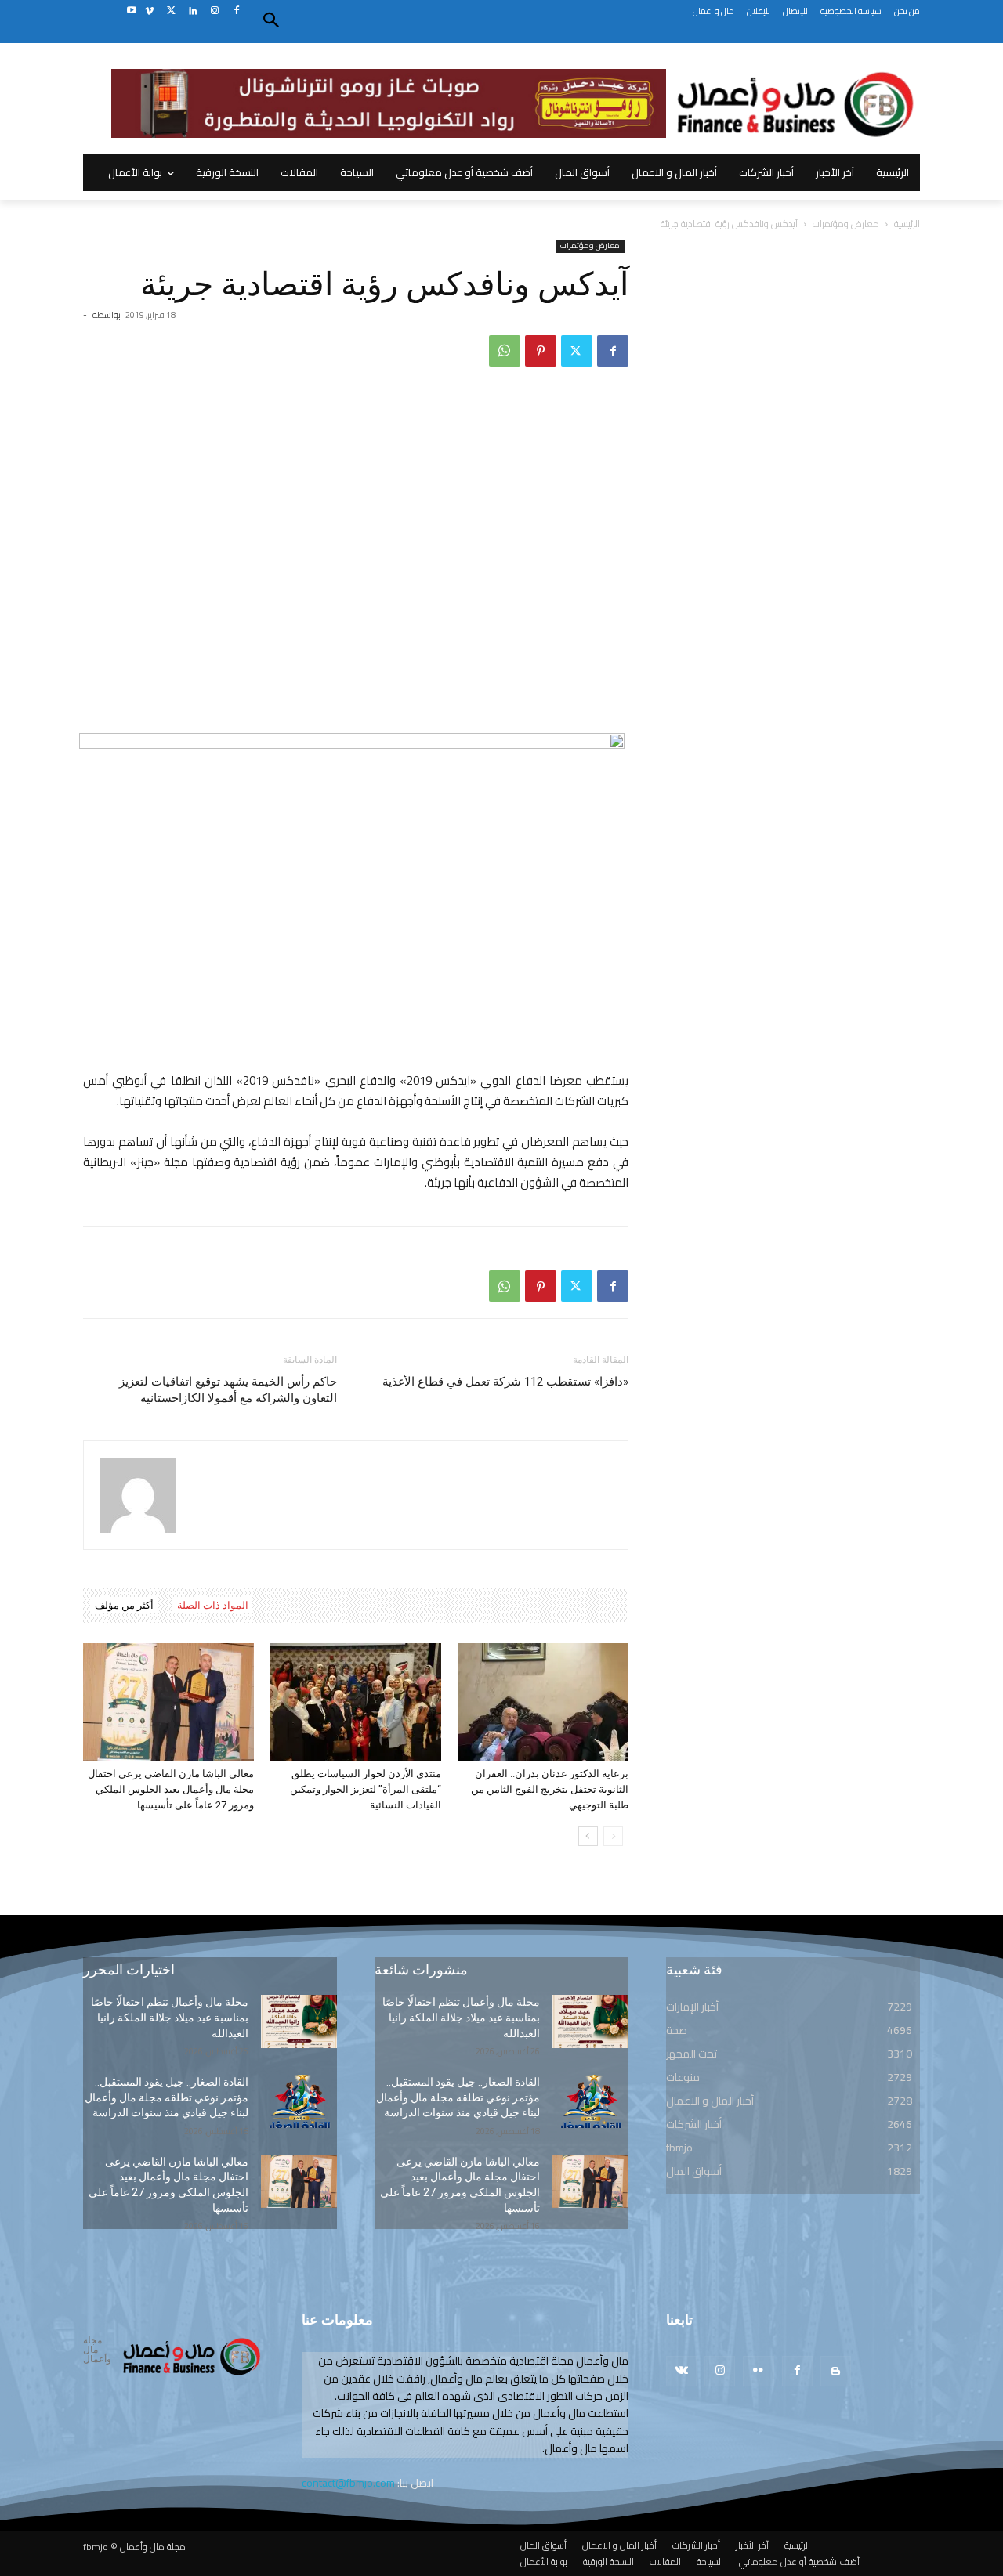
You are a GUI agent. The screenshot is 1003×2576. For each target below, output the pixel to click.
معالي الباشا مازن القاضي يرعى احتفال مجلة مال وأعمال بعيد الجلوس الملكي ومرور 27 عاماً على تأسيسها (171, 1789)
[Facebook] (236, 11)
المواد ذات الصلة (213, 1605)
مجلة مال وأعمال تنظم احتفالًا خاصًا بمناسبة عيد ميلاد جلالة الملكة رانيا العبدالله (170, 2017)
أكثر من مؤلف (124, 1605)
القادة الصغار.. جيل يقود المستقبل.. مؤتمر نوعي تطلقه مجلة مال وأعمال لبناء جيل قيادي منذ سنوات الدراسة (167, 2097)
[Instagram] (214, 11)
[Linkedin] (193, 11)
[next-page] (588, 1836)
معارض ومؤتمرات (846, 224)
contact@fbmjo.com (348, 2483)
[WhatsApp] (505, 351)
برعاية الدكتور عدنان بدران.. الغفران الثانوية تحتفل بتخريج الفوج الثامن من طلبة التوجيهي (550, 1789)
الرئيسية (907, 224)
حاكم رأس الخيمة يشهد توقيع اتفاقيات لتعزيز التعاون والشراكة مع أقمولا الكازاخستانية (228, 1390)
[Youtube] (131, 11)
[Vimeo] (149, 11)
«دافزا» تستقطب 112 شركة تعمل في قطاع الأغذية (505, 1382)
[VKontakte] (681, 2371)
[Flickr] (758, 2371)
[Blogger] (836, 2371)
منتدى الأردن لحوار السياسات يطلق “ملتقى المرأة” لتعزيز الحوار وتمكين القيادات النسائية (366, 1789)
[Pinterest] (541, 351)
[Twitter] (171, 11)
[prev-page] (613, 1836)
